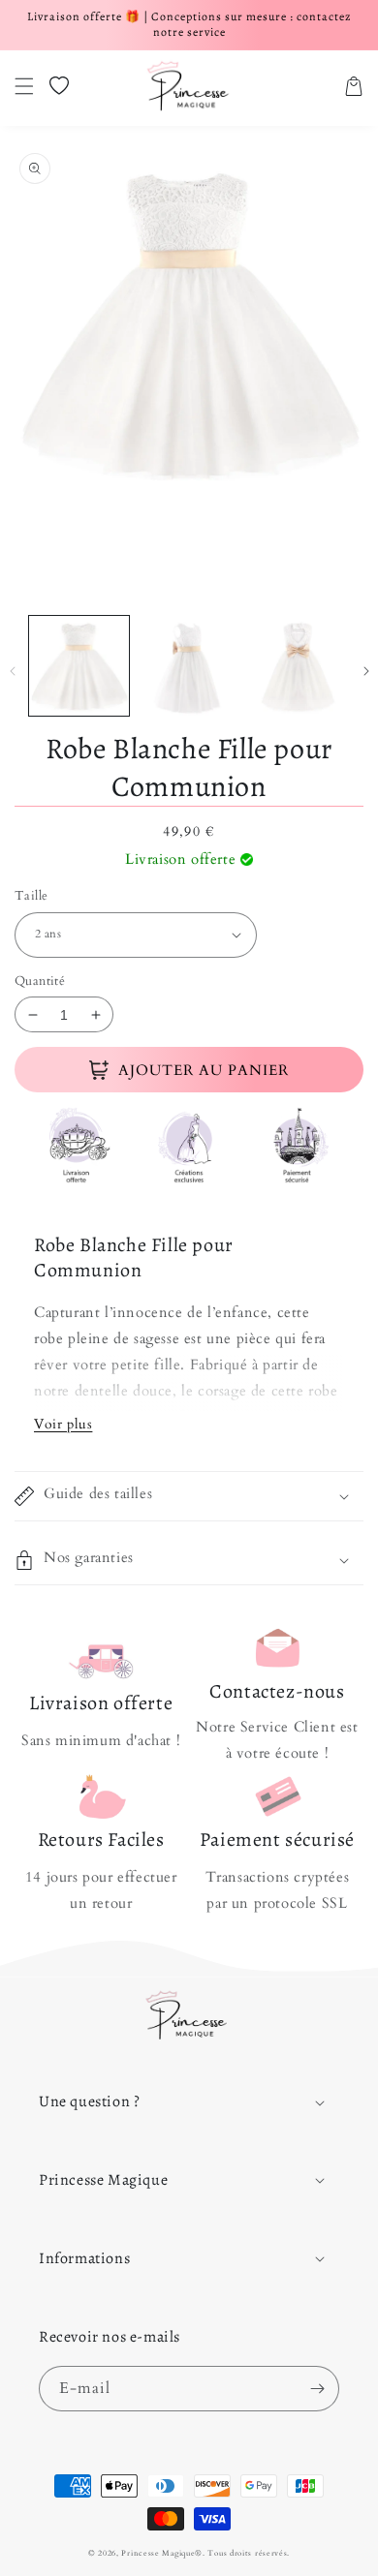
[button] (24, 86)
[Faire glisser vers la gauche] (12, 671)
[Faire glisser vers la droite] (366, 671)
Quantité (40, 981)
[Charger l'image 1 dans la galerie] (79, 666)
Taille (31, 896)
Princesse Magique (158, 2553)
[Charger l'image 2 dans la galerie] (189, 666)
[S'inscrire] (317, 2389)
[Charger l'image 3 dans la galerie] (298, 666)
